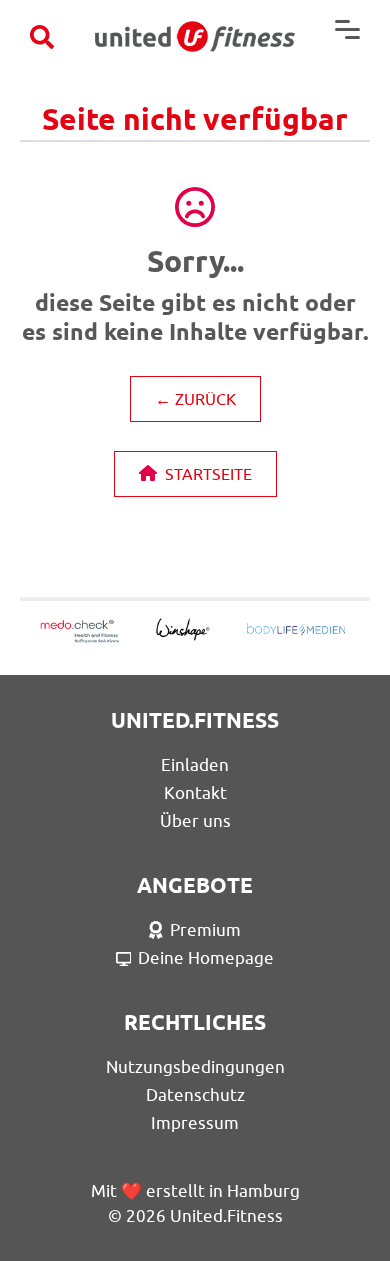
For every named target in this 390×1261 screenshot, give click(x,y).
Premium (205, 930)
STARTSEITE (208, 474)
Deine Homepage (206, 958)
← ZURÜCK (195, 399)
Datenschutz (195, 1095)
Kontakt (195, 793)
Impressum (195, 1123)
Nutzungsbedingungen (195, 1067)
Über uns (195, 821)
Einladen (195, 765)
